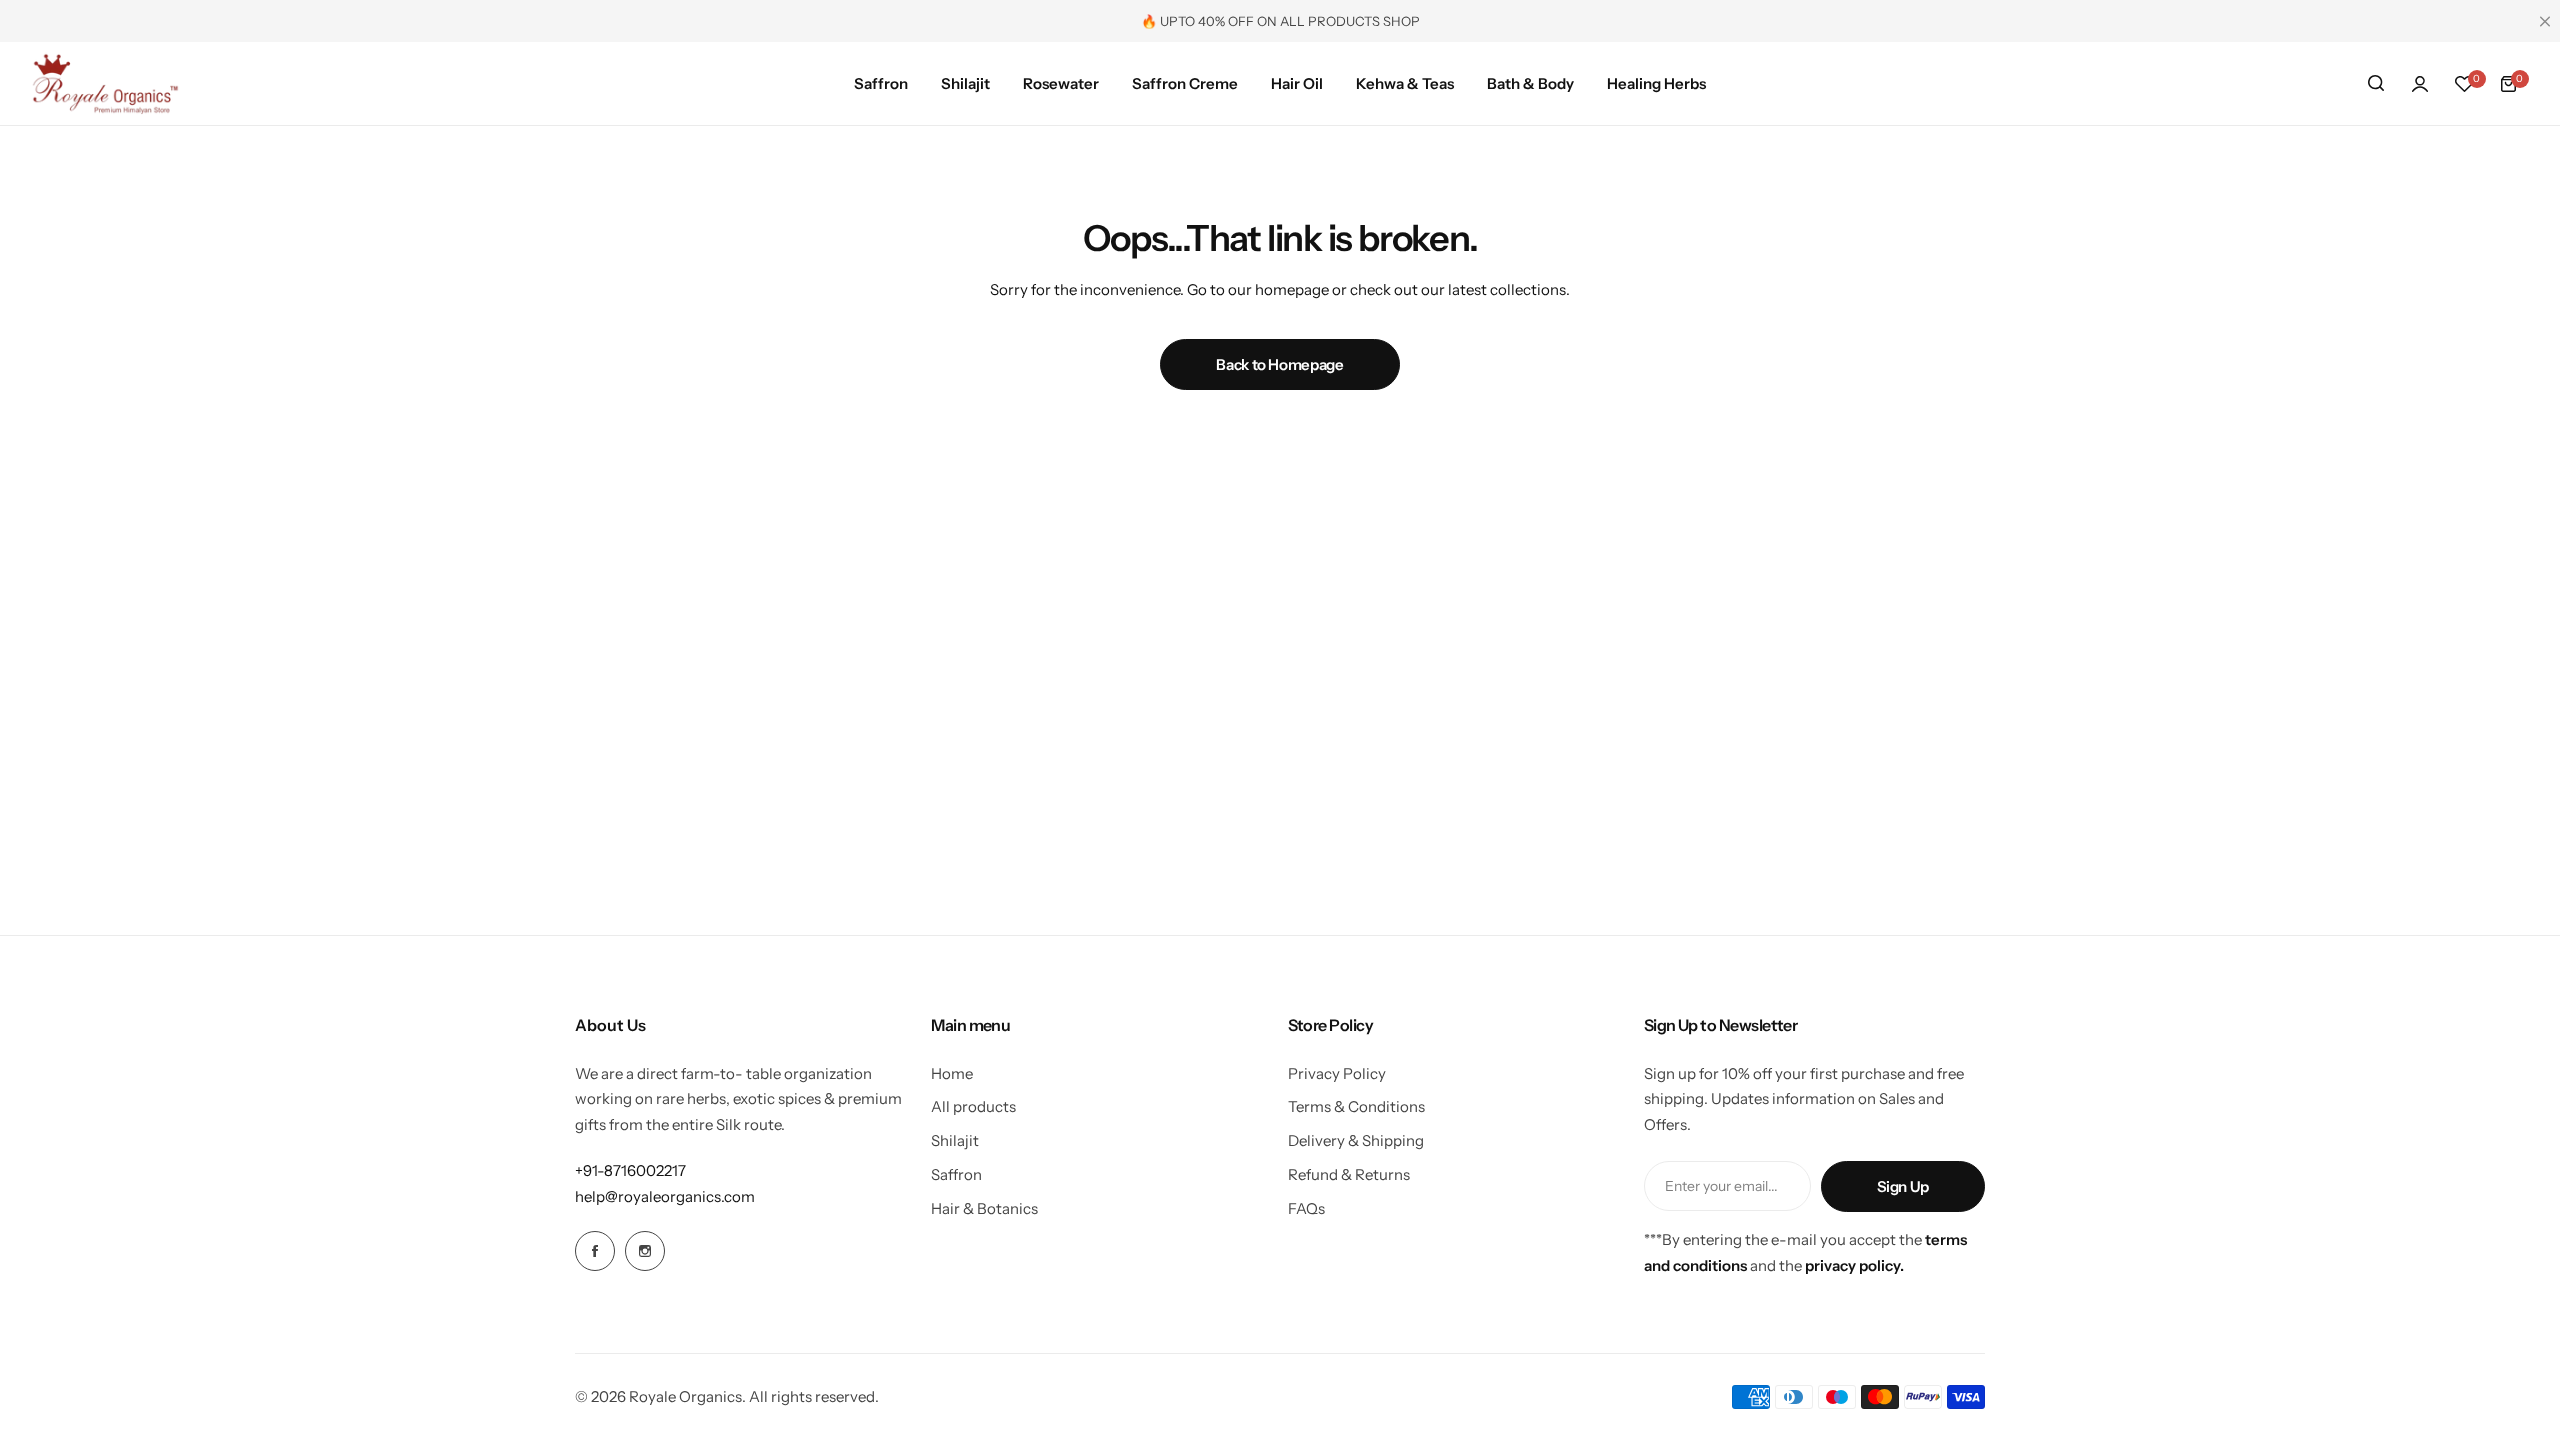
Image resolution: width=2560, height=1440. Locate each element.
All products (973, 1106)
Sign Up (1903, 1186)
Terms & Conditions (1356, 1106)
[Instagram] (645, 1251)
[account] (2420, 84)
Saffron (956, 1174)
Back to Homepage (1279, 364)
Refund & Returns (1349, 1174)
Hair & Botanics (984, 1208)
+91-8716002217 (630, 1170)
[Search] (2376, 84)
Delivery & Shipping (1356, 1140)
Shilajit (955, 1140)
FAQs (1306, 1208)
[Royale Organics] (105, 83)
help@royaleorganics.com (665, 1196)
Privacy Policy (1337, 1073)
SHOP (1401, 21)
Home (952, 1073)
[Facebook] (595, 1251)
